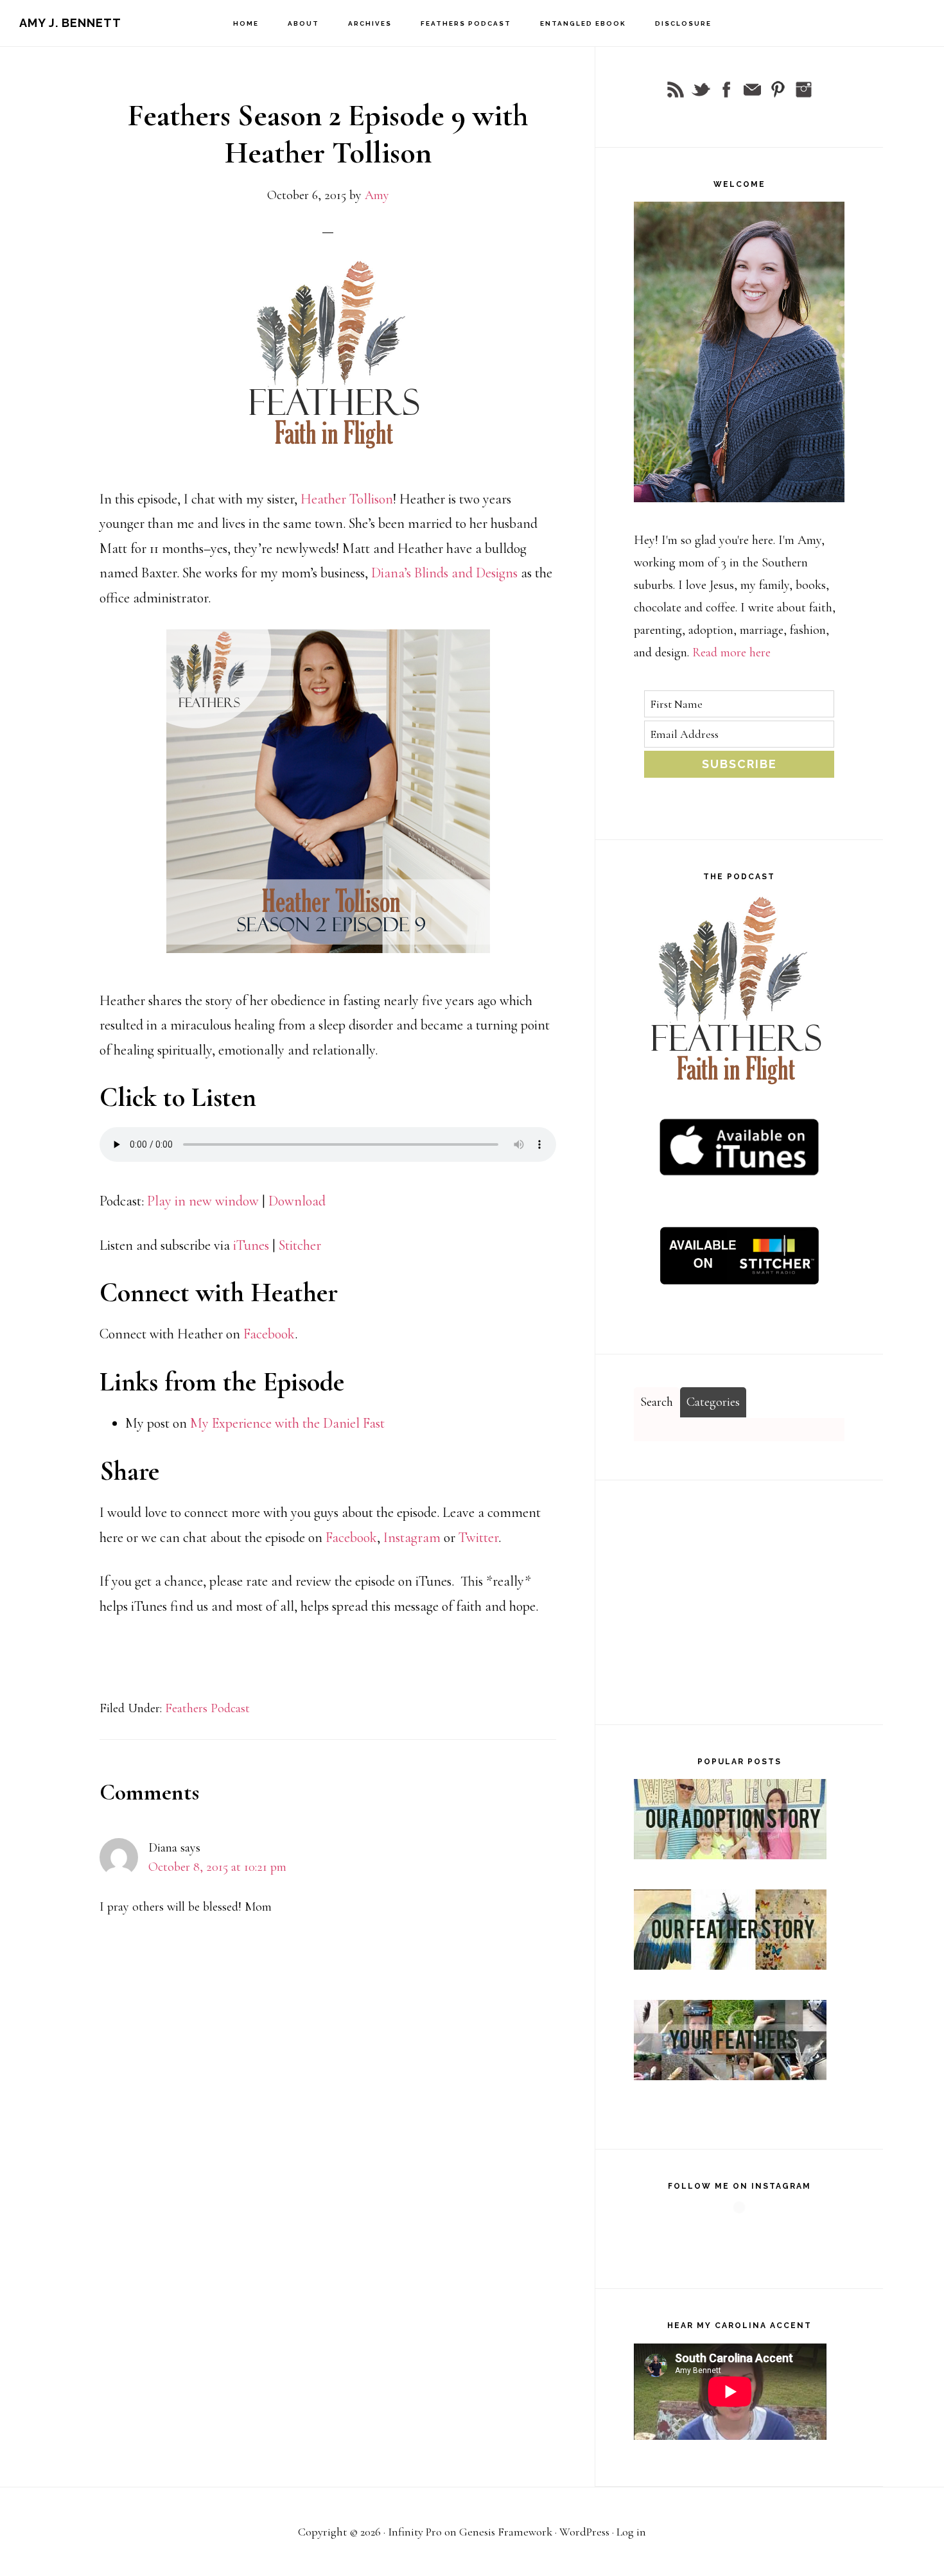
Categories (713, 1402)
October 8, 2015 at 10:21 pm (217, 1867)
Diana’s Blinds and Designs (444, 573)
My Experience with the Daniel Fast (287, 1423)
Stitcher (300, 1245)
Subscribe (739, 764)
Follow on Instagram (743, 2232)
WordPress (584, 2532)
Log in (631, 2532)
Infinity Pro (415, 2532)
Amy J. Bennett (70, 23)
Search (657, 1402)
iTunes (253, 1245)
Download (297, 1201)
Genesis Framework (506, 2532)
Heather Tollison (347, 499)
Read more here (731, 653)
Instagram (414, 1538)
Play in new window (203, 1201)
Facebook (269, 1334)
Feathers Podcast (207, 1708)
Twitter (478, 1538)
